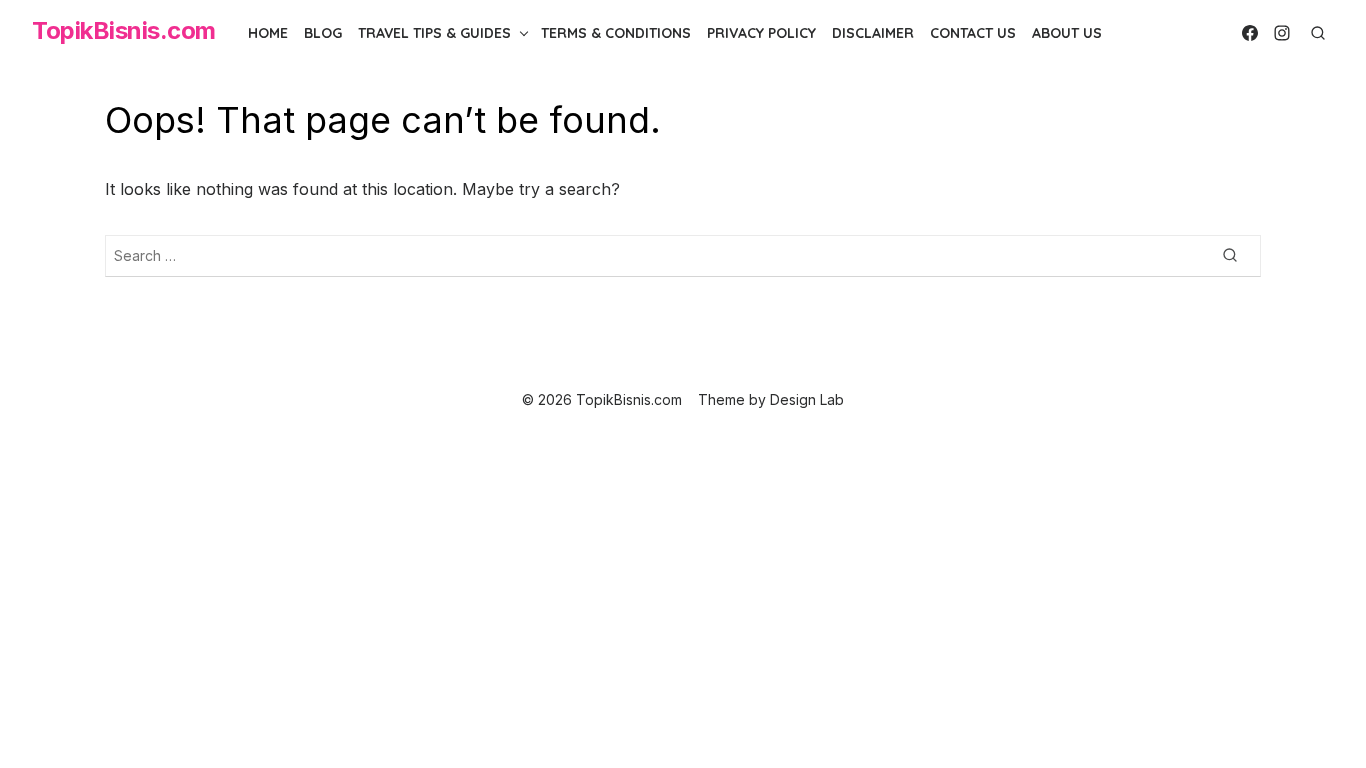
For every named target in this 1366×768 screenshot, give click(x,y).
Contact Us (973, 33)
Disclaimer (873, 33)
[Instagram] (1282, 33)
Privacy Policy (761, 33)
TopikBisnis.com (124, 30)
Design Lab (807, 399)
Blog (323, 33)
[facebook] (1250, 33)
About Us (1067, 33)
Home (268, 33)
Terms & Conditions (616, 33)
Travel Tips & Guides (434, 33)
